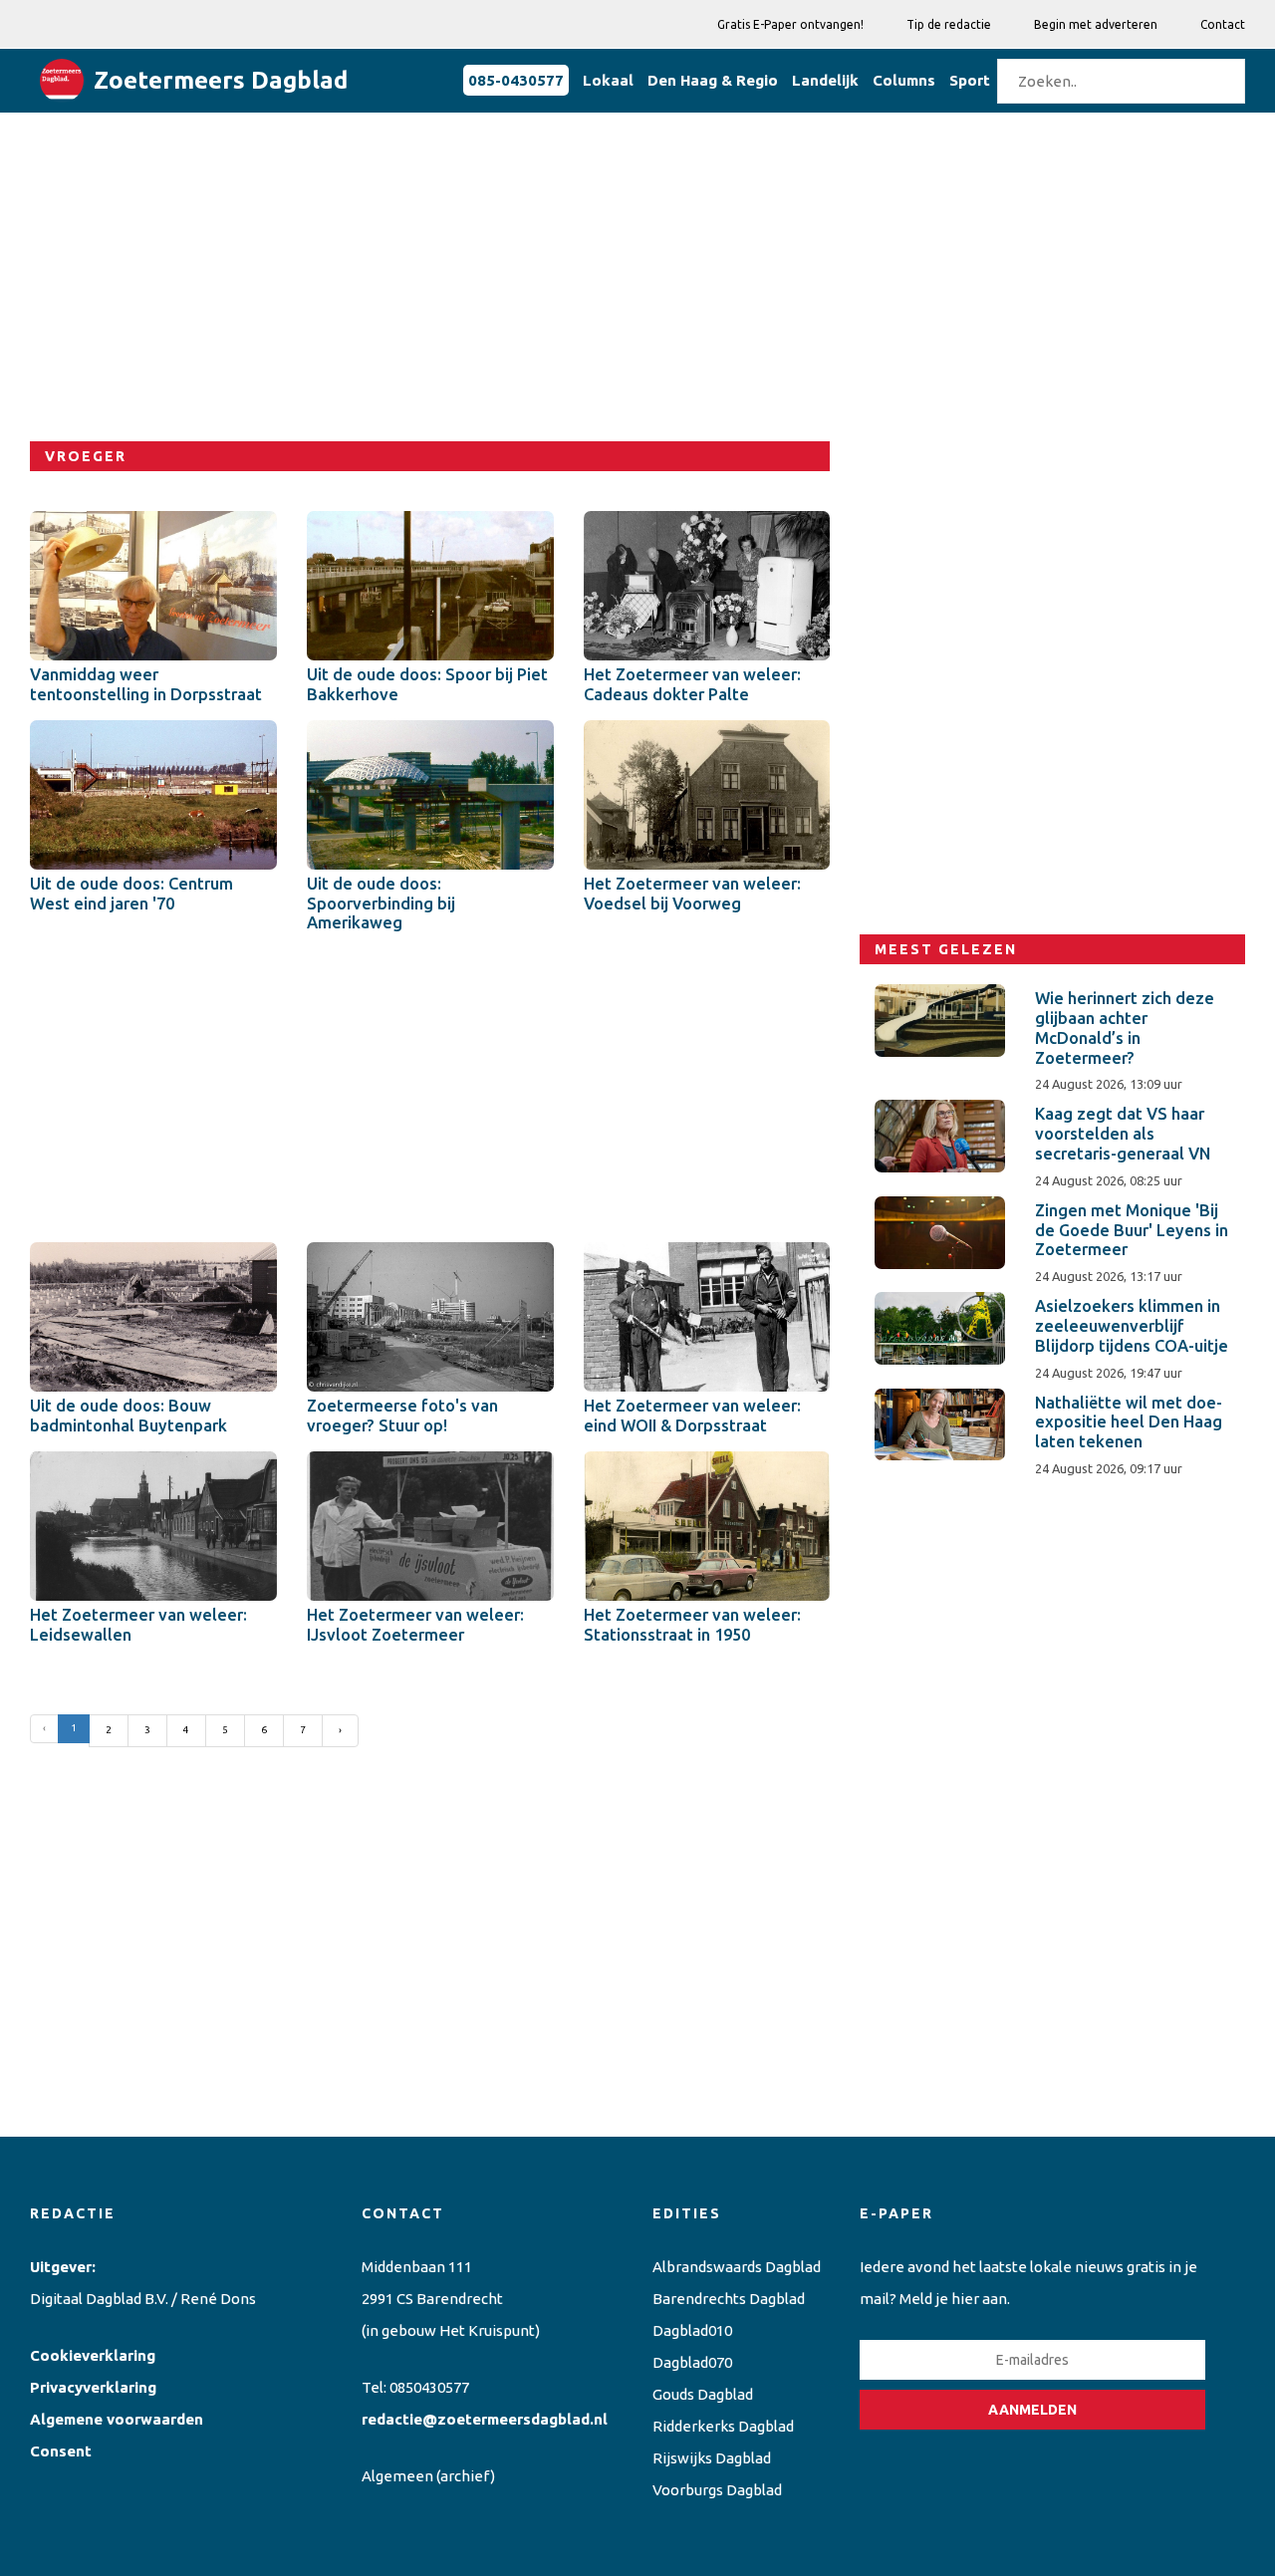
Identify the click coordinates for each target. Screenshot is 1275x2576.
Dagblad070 (692, 2362)
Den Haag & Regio (713, 80)
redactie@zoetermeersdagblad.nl (485, 2419)
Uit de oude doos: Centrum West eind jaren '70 (131, 894)
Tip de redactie (949, 24)
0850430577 (429, 2387)
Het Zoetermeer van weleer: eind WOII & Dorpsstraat (692, 1416)
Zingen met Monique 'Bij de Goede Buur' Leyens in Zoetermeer (1132, 1230)
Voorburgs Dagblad (717, 2490)
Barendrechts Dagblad (729, 2299)
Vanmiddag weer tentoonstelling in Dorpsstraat (146, 684)
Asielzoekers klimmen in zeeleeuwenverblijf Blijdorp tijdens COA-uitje (1132, 1326)
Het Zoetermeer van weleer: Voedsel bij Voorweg (692, 894)
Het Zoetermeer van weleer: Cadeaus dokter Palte (692, 684)
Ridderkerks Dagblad (723, 2426)
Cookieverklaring (93, 2355)
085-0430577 (516, 80)
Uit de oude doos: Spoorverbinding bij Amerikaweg (381, 903)
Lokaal (608, 80)
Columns (904, 80)
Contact (1223, 24)
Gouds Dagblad (703, 2394)
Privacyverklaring (93, 2387)
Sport (970, 80)
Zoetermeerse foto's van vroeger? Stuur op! (402, 1416)
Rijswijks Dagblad (712, 2458)
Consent (61, 2451)
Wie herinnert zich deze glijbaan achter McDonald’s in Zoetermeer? (1125, 1028)
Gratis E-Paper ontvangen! (790, 24)
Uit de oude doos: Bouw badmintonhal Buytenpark (128, 1416)
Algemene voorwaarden (117, 2419)
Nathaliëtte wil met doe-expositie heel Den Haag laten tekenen (1129, 1422)
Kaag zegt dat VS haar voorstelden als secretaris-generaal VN (1123, 1134)
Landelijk (825, 80)
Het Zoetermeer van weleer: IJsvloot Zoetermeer (415, 1625)
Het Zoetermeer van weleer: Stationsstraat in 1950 (692, 1625)
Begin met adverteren (1096, 24)
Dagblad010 (692, 2330)
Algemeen (397, 2476)
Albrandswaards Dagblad (737, 2267)
